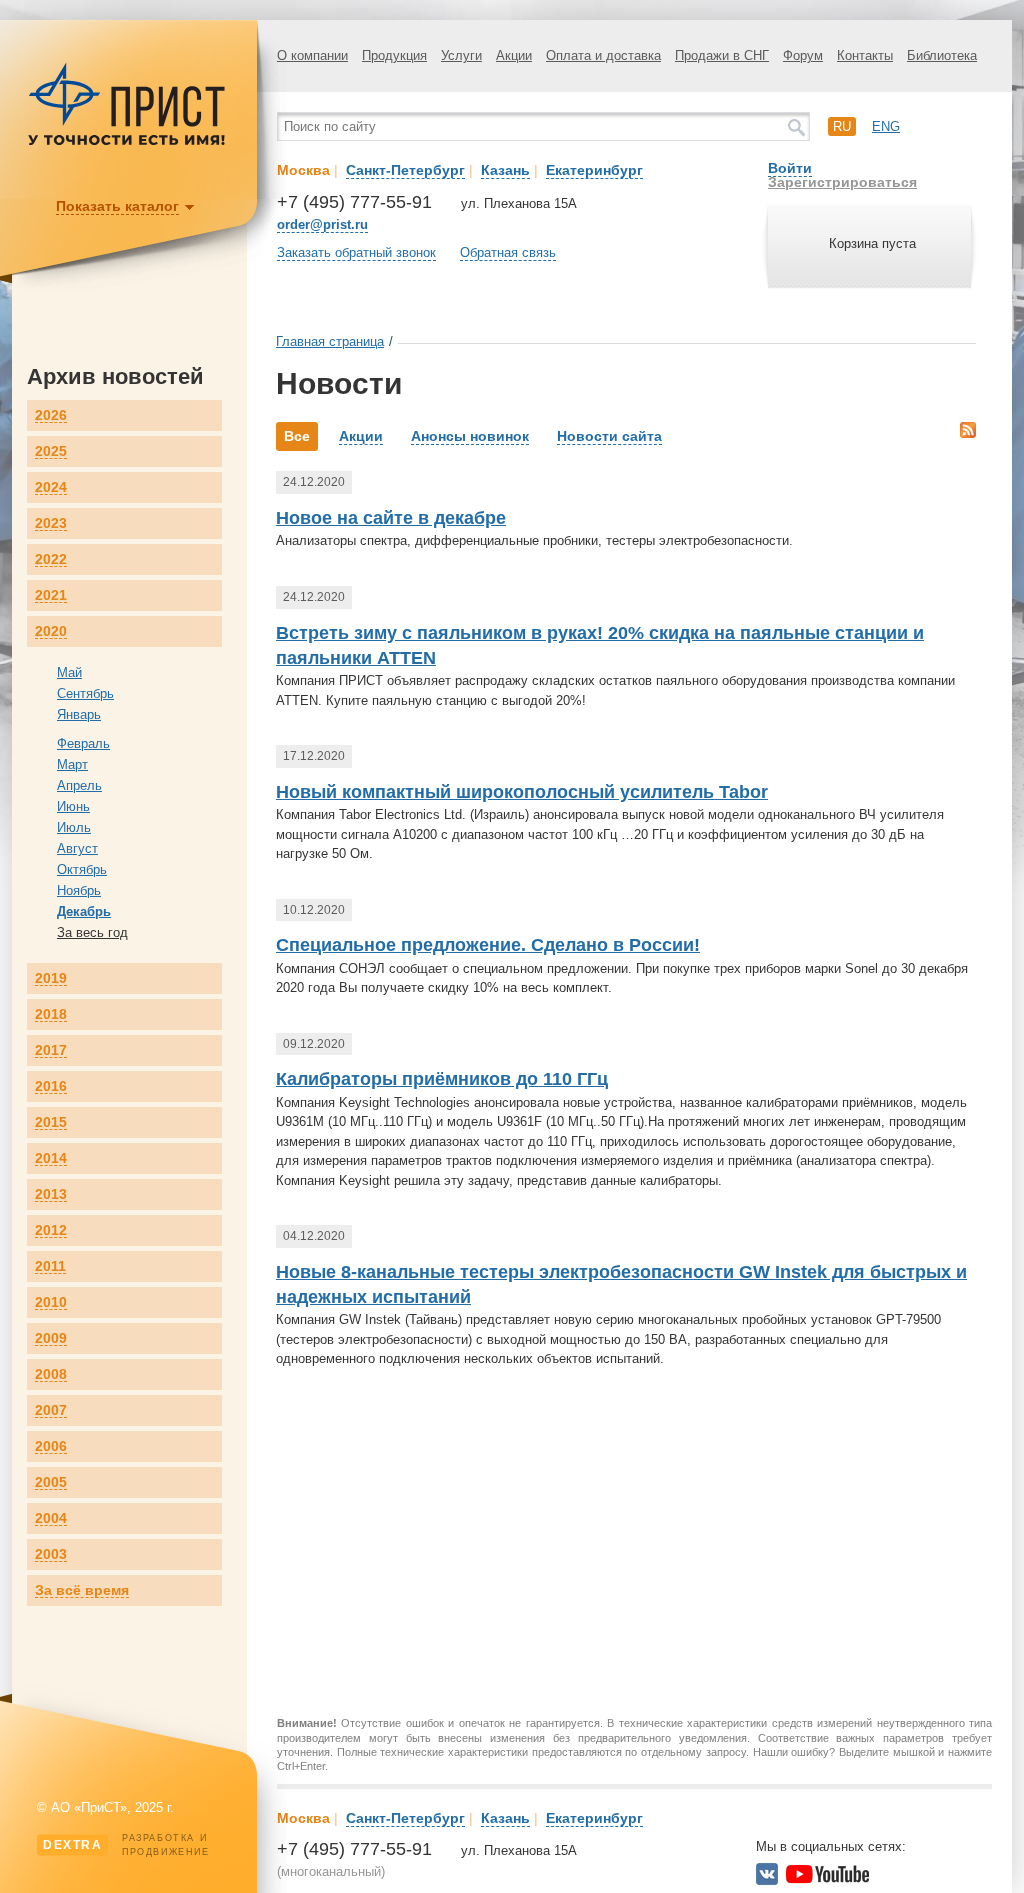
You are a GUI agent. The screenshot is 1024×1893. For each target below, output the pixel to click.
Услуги (461, 55)
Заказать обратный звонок (356, 252)
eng (886, 126)
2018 (51, 1014)
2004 (51, 1518)
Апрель (79, 785)
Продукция (394, 55)
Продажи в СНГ (722, 55)
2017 (51, 1050)
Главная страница (330, 341)
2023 (51, 523)
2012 (51, 1230)
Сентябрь (85, 693)
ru (842, 126)
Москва (303, 170)
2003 (51, 1554)
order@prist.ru (322, 224)
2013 (51, 1194)
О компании (312, 55)
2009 (51, 1338)
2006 (51, 1446)
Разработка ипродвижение (126, 1845)
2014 (51, 1158)
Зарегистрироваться (842, 182)
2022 (51, 559)
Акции (514, 55)
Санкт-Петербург (405, 170)
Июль (74, 827)
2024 (51, 487)
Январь (79, 714)
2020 (51, 631)
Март (72, 764)
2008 (51, 1374)
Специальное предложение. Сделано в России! (488, 945)
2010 (51, 1302)
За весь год (92, 932)
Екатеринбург (594, 170)
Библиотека (942, 55)
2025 (51, 451)
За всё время (82, 1590)
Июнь (73, 806)
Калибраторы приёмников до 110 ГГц (442, 1079)
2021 (51, 595)
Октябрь (82, 869)
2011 (50, 1266)
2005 (51, 1482)
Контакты (865, 55)
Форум (803, 55)
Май (69, 672)
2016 (51, 1086)
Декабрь (84, 911)
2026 (51, 415)
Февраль (83, 743)
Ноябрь (79, 890)
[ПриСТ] (127, 142)
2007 (51, 1410)
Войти (790, 168)
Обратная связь (508, 252)
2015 (51, 1122)
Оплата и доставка (603, 55)
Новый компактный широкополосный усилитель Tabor (522, 792)
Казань (505, 170)
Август (77, 848)
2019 (51, 978)
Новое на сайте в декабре (391, 518)
